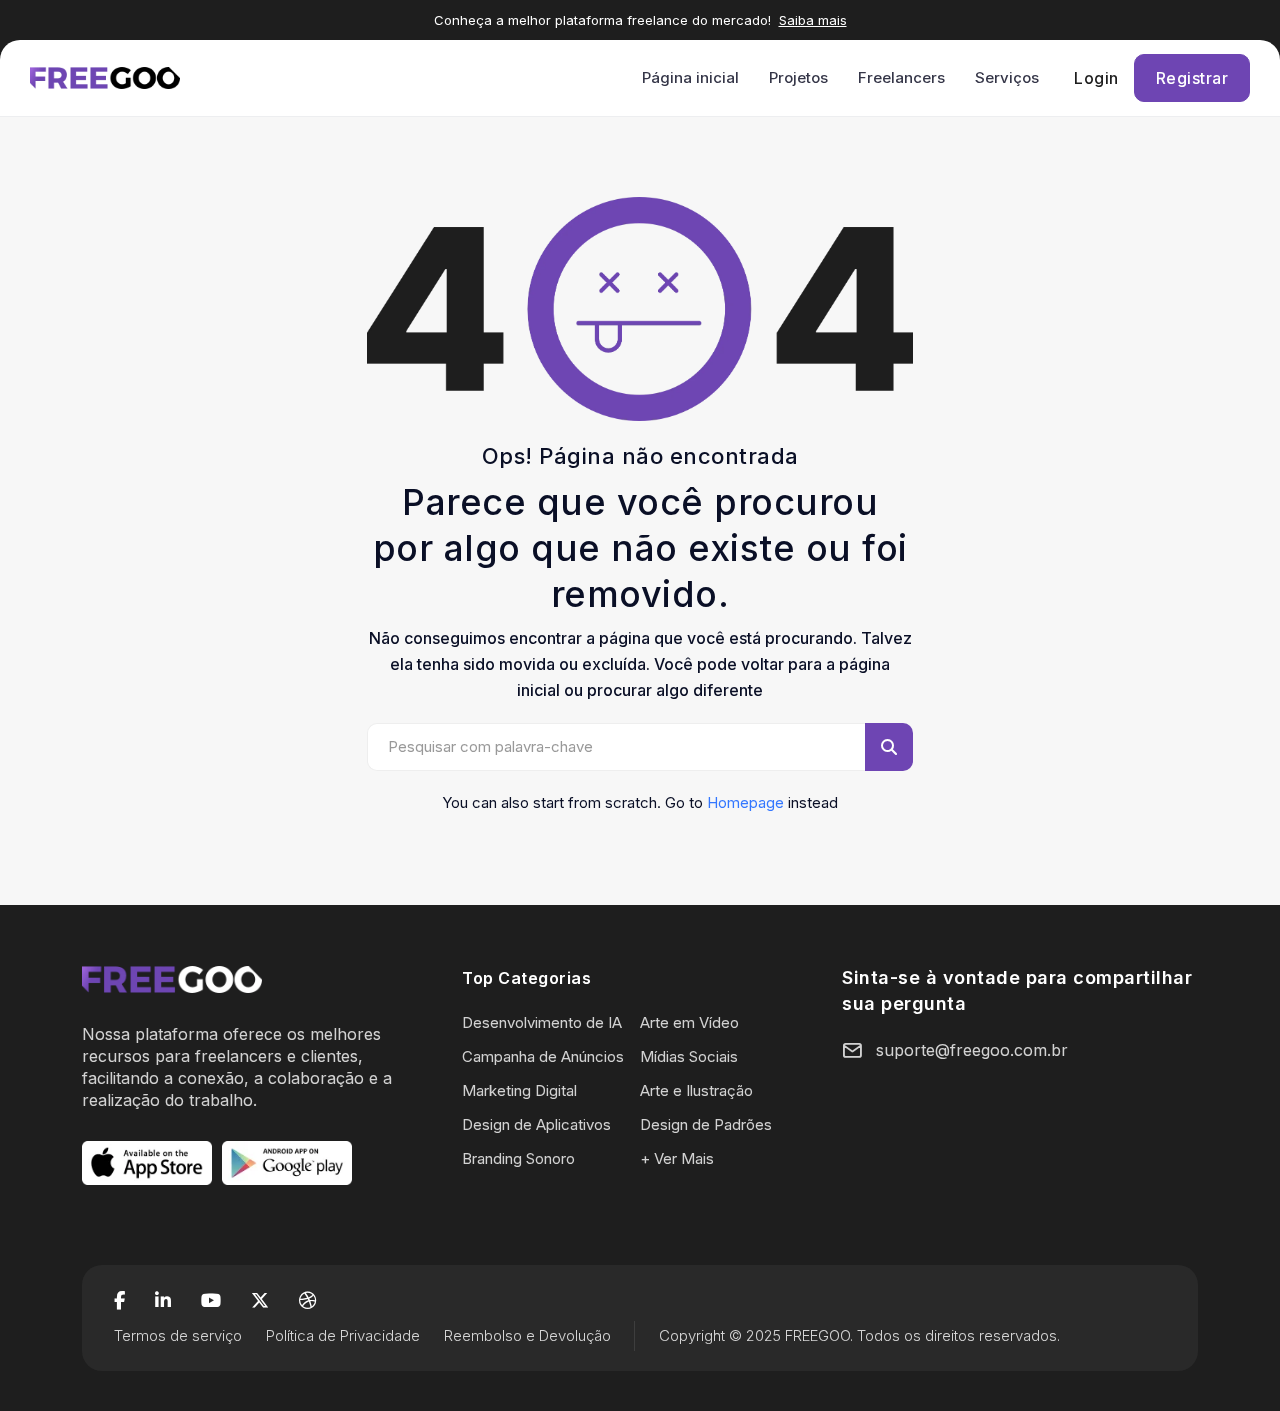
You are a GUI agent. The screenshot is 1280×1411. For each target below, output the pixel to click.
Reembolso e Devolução (527, 1335)
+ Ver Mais (677, 1158)
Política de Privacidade (343, 1335)
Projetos (798, 77)
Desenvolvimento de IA (542, 1022)
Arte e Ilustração (696, 1090)
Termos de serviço (178, 1335)
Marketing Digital (519, 1090)
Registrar (1192, 78)
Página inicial (690, 77)
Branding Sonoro (518, 1158)
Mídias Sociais (689, 1056)
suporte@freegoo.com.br (972, 1050)
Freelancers (901, 77)
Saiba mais (813, 20)
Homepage (745, 802)
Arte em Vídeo (689, 1022)
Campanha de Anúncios (543, 1056)
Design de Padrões (706, 1124)
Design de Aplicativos (536, 1124)
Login (1096, 78)
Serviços (1007, 77)
